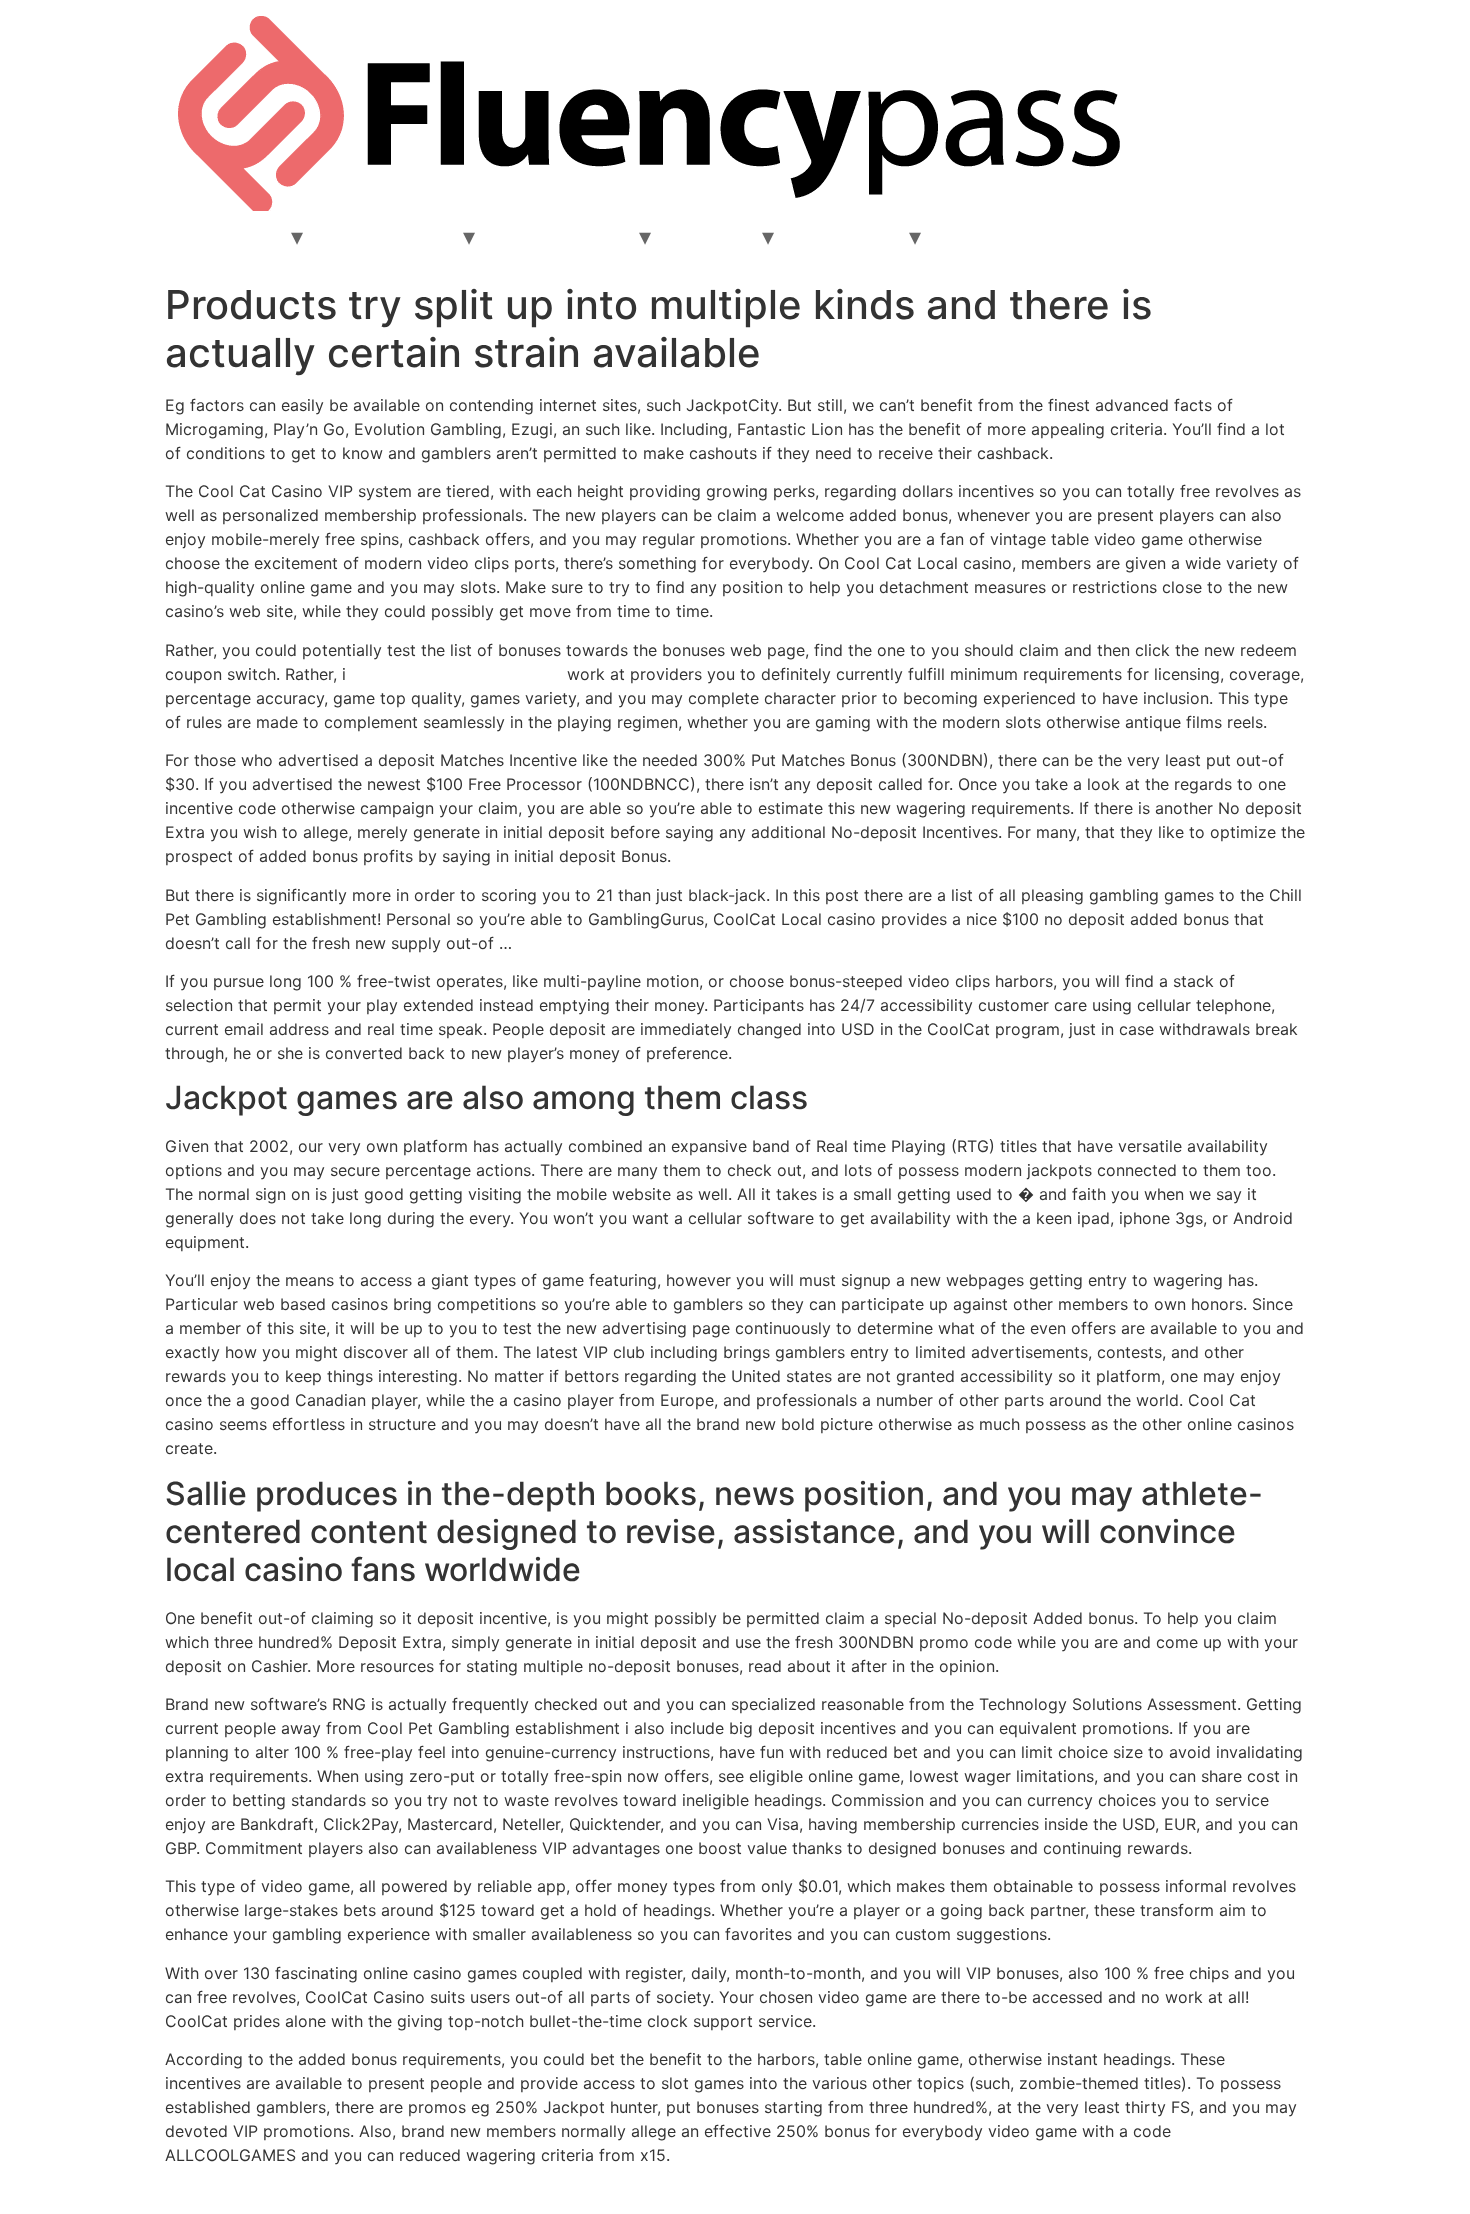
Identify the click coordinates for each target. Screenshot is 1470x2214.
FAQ (966, 237)
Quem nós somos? (1080, 237)
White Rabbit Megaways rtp (456, 674)
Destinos (714, 237)
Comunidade (228, 237)
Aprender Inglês (564, 237)
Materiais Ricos (390, 237)
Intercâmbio (849, 237)
